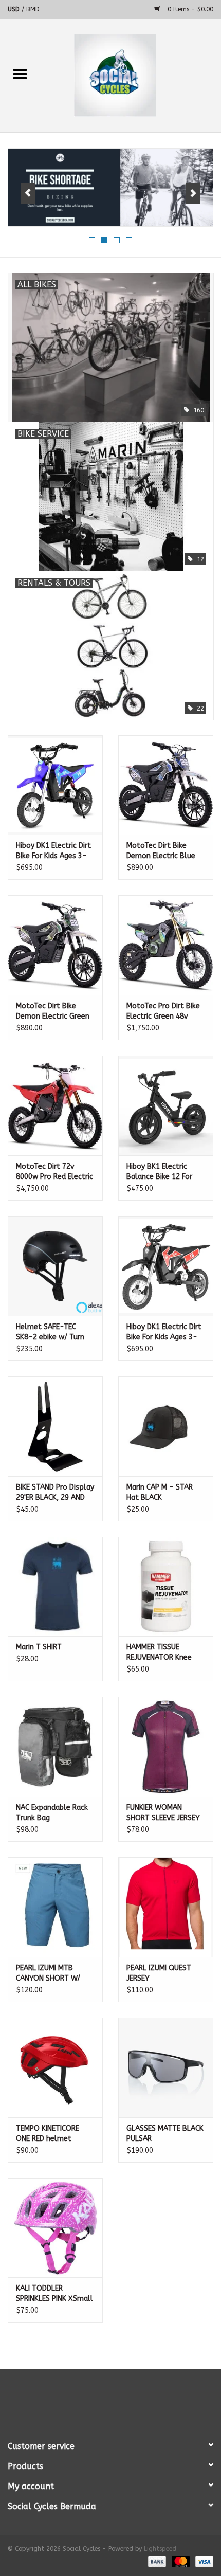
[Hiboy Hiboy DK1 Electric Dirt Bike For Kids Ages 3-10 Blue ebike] (55, 785)
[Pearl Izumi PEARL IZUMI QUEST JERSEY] (166, 1907)
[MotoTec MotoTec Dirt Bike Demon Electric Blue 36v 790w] (166, 785)
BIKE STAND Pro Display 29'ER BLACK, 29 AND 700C (55, 1493)
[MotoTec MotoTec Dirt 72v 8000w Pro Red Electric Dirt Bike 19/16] (55, 1105)
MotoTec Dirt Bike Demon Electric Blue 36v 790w (161, 851)
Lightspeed (160, 2549)
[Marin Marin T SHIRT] (55, 1587)
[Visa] (202, 2562)
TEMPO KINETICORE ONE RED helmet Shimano (48, 2134)
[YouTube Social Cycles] (110, 2400)
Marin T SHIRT (39, 1647)
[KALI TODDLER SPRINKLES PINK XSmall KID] (55, 2228)
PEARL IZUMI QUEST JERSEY (159, 1973)
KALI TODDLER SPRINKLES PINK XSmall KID (54, 2294)
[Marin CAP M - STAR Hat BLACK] (166, 1426)
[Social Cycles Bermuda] (131, 75)
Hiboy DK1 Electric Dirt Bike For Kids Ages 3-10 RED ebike (164, 1332)
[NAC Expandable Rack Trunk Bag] (55, 1747)
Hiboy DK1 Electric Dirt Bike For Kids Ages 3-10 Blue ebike (53, 851)
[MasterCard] (180, 2562)
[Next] (193, 193)
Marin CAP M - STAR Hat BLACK (160, 1492)
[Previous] (28, 193)
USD (15, 9)
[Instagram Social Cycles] (129, 2400)
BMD (33, 9)
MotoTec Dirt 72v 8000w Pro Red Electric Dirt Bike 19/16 (54, 1172)
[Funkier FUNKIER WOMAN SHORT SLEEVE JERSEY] (166, 1747)
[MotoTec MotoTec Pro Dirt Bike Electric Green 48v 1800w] (166, 945)
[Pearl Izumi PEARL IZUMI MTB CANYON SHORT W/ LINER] (55, 1907)
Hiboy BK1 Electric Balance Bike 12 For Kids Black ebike (159, 1172)
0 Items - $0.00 (189, 9)
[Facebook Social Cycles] (92, 2400)
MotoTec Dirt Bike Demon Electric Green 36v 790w (53, 1012)
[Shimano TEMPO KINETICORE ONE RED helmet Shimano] (55, 2067)
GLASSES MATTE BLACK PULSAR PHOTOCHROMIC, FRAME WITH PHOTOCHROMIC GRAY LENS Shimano (165, 2134)
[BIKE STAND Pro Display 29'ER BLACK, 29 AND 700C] (55, 1426)
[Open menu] (20, 74)
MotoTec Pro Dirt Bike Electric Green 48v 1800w (163, 1012)
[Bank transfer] (156, 2562)
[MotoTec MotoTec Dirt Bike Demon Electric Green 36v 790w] (55, 945)
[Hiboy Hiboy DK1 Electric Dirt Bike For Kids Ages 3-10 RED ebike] (166, 1266)
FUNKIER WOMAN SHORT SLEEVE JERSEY (163, 1813)
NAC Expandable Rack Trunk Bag (52, 1813)
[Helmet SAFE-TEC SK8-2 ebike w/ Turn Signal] (55, 1266)
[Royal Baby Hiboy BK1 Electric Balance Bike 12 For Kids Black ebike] (166, 1105)
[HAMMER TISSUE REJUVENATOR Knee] (166, 1587)
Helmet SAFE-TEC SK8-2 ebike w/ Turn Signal (50, 1332)
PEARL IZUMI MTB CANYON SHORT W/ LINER (48, 1974)
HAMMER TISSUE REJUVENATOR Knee (159, 1652)
